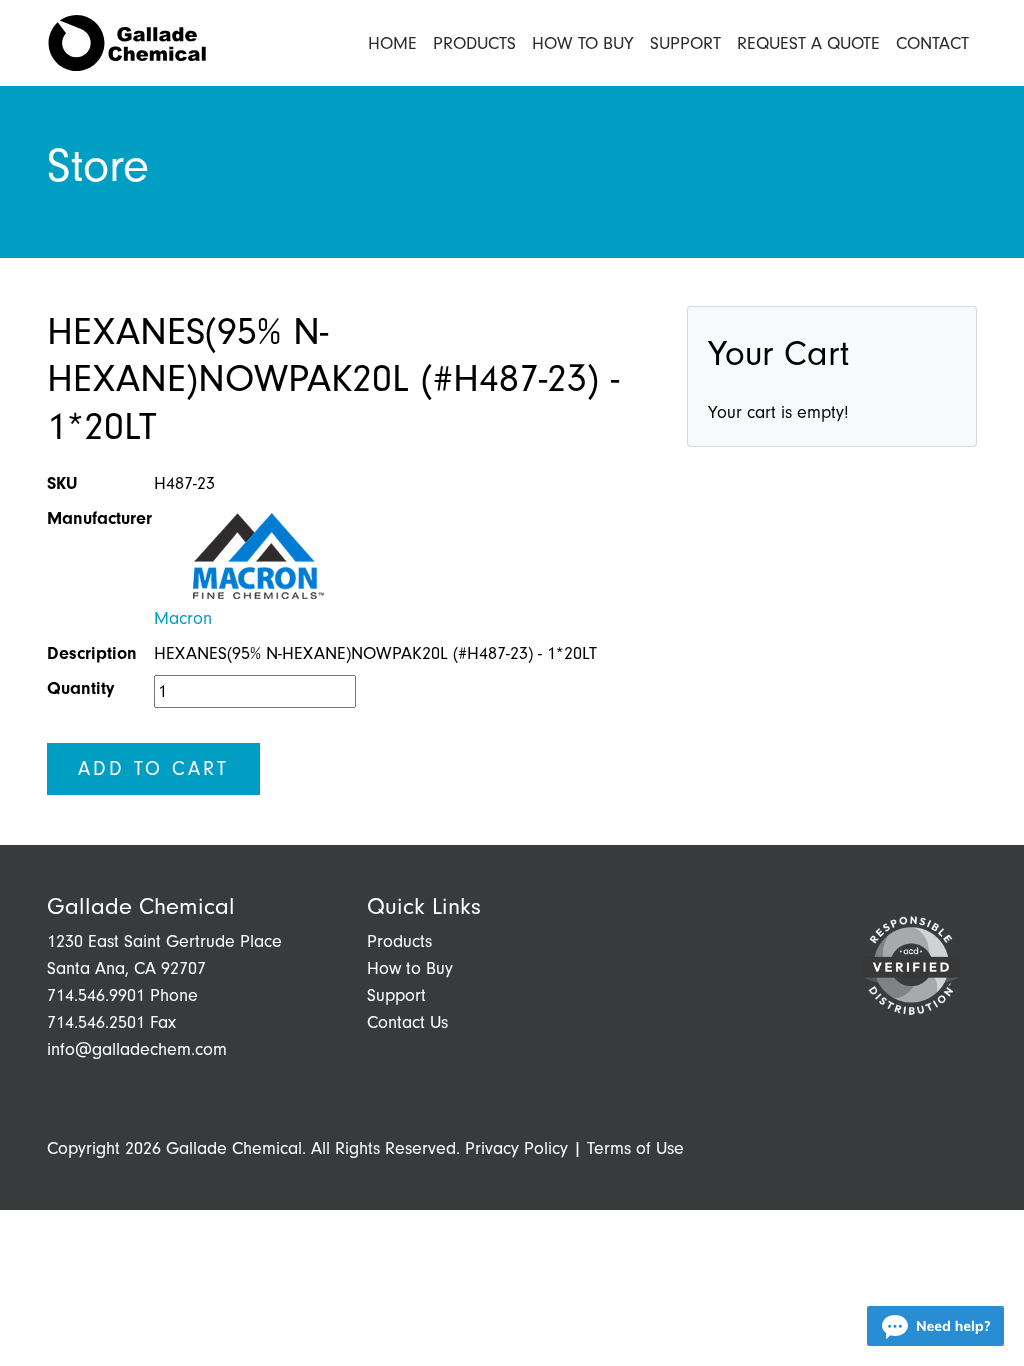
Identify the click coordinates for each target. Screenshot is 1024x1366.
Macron (183, 618)
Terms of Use (635, 1148)
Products (474, 43)
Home (392, 43)
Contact (932, 43)
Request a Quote (808, 43)
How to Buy (583, 43)
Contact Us (407, 1022)
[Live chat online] (935, 1326)
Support (685, 43)
